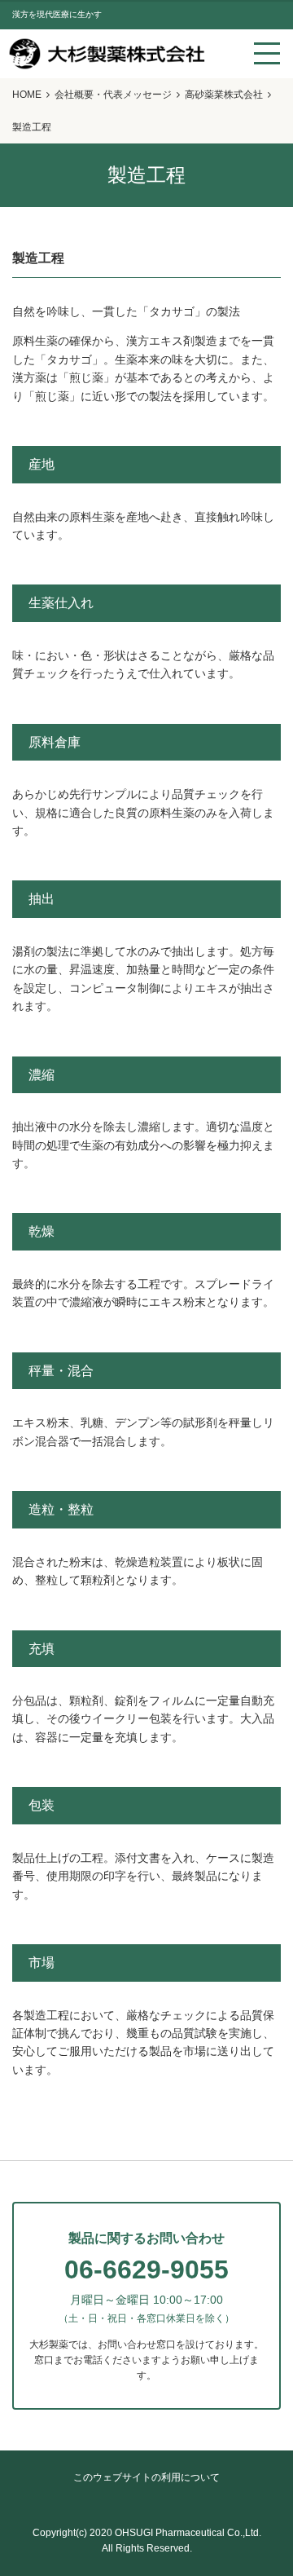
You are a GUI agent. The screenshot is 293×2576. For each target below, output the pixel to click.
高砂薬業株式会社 (224, 95)
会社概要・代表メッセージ (113, 95)
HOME (27, 95)
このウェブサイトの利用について (146, 2477)
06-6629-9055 (146, 2269)
